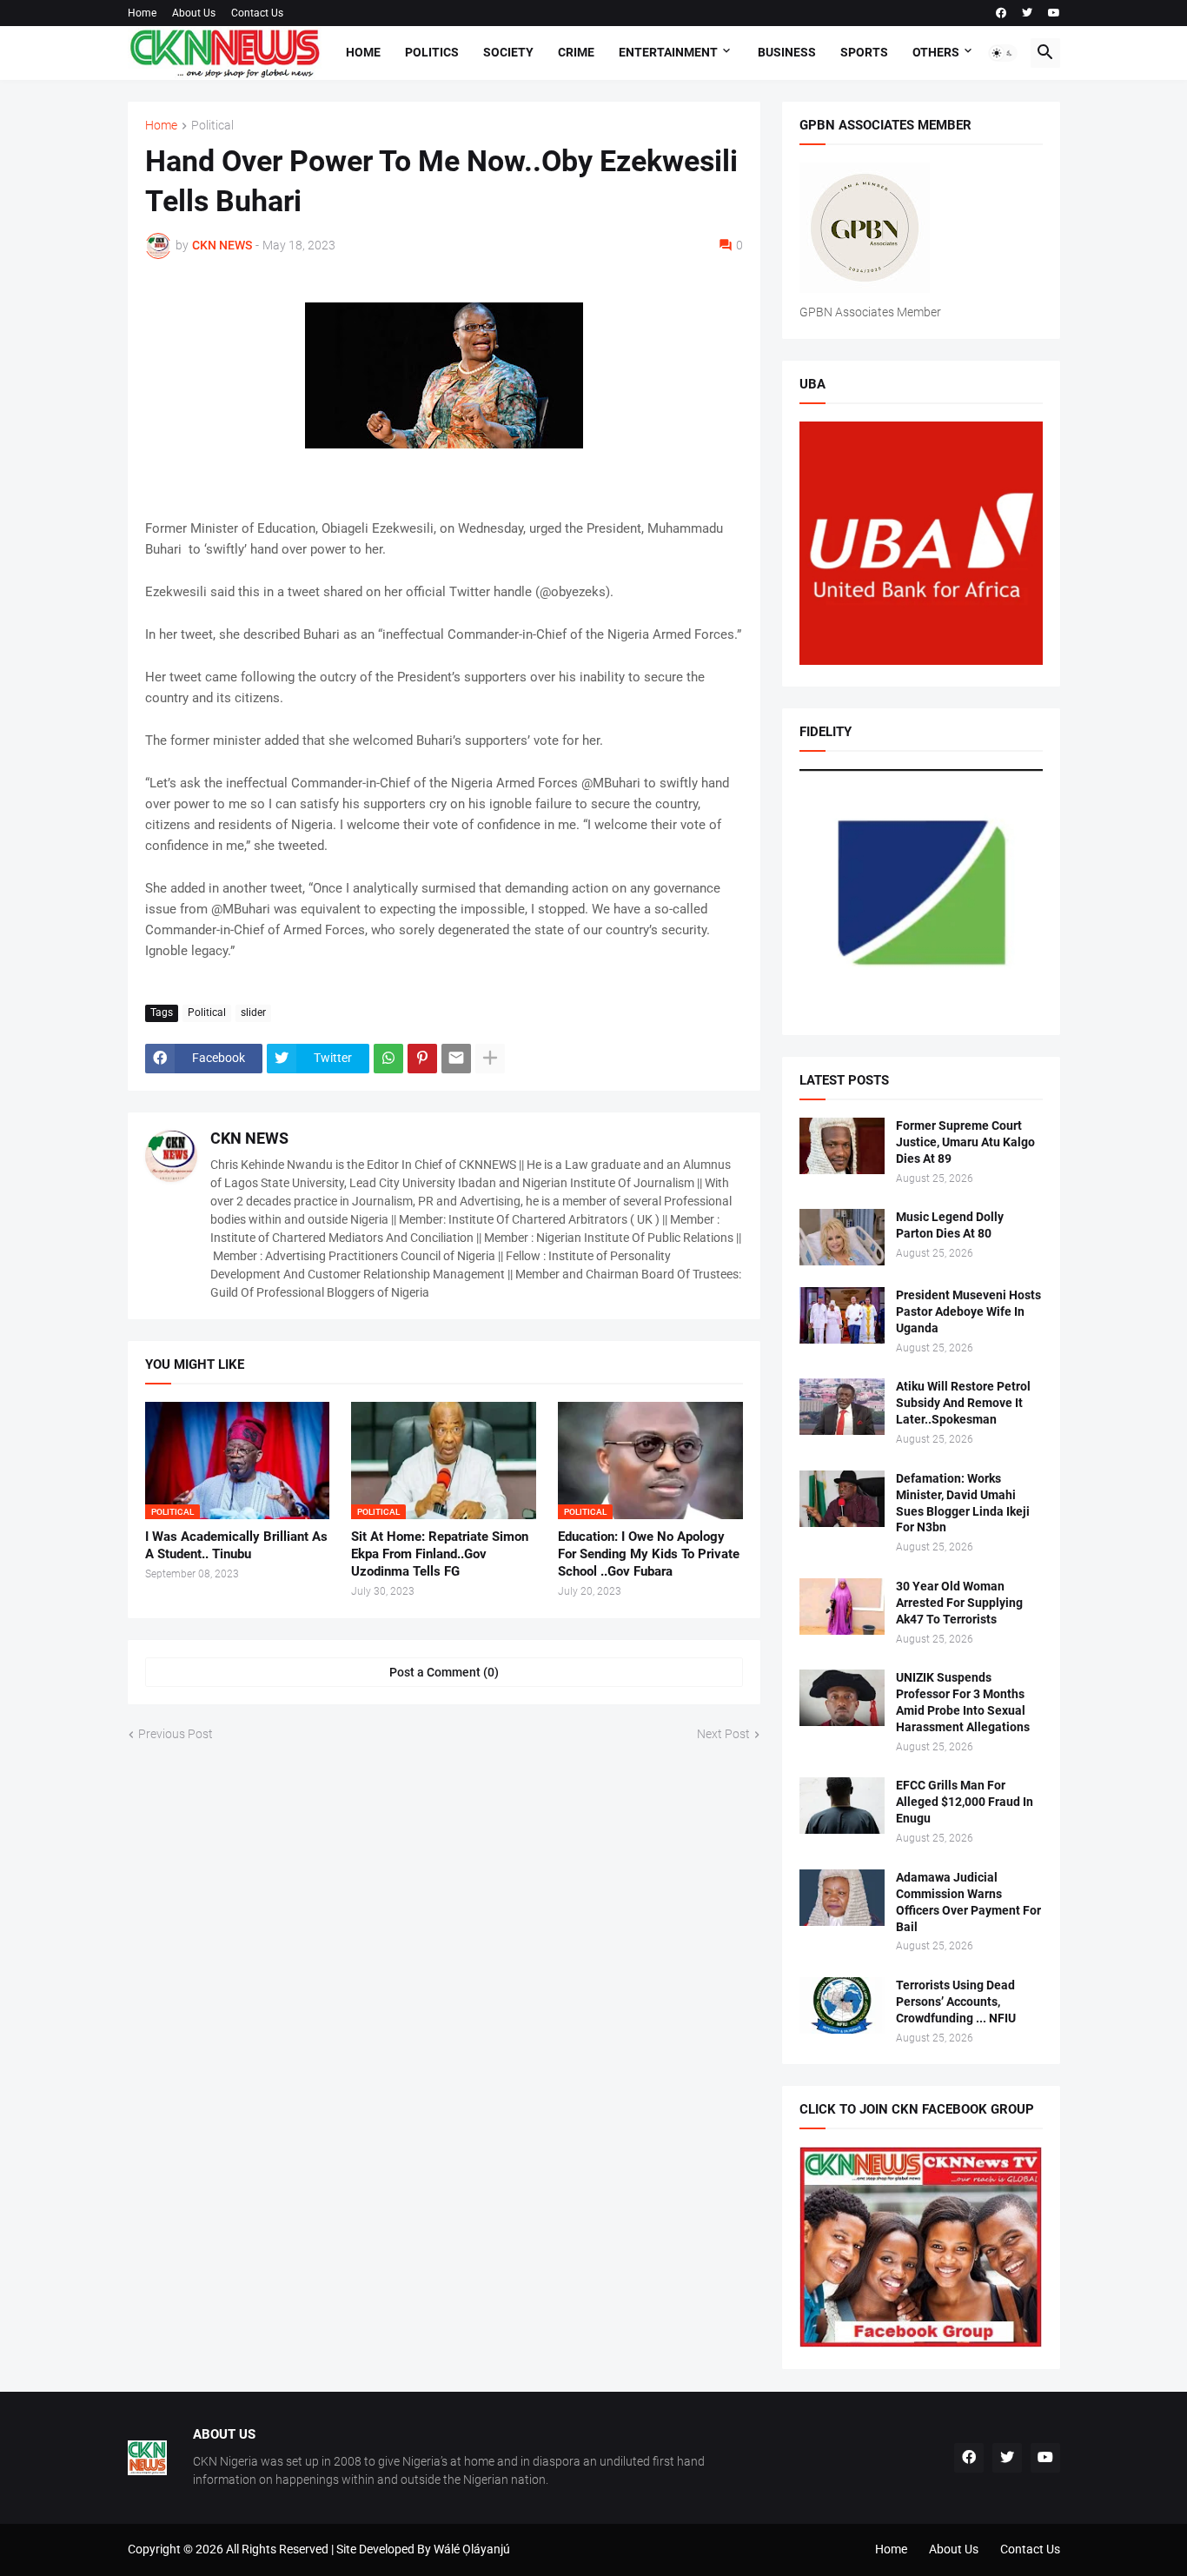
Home (142, 13)
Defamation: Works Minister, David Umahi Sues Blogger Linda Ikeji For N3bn (963, 1503)
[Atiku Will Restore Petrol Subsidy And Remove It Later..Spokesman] (842, 1407)
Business (787, 52)
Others (936, 52)
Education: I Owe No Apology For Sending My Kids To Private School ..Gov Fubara (649, 1554)
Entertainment (668, 52)
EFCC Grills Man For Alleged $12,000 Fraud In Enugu (965, 1802)
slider (253, 1012)
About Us (194, 13)
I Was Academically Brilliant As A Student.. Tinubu (236, 1545)
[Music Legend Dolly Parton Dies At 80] (842, 1237)
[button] (1003, 53)
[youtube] (1054, 13)
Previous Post (176, 1734)
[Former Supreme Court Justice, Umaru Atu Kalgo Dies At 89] (842, 1146)
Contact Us (257, 13)
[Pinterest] (422, 1059)
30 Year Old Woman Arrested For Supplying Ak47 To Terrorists (959, 1603)
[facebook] (1001, 13)
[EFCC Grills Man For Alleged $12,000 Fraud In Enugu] (842, 1806)
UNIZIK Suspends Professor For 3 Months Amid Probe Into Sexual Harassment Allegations (963, 1702)
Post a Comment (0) (444, 1672)
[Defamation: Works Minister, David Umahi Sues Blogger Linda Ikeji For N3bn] (842, 1499)
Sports (864, 52)
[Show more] (490, 1059)
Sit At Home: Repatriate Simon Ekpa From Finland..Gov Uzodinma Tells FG (440, 1554)
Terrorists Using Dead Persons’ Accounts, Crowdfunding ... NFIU (956, 2002)
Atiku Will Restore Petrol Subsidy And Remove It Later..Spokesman (963, 1403)
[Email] (456, 1059)
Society (508, 52)
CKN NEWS (249, 1138)
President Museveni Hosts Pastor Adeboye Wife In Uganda (968, 1311)
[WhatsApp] (388, 1059)
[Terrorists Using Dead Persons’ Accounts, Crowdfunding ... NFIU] (842, 2005)
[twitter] (1027, 13)
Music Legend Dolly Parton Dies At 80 (950, 1225)
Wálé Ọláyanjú (472, 2549)
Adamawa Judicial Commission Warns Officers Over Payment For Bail (968, 1902)
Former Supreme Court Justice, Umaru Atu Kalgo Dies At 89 (965, 1142)
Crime (576, 52)
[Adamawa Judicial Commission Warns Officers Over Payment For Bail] (842, 1898)
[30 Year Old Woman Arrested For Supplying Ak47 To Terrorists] (842, 1607)
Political (212, 126)
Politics (432, 52)
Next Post (723, 1734)
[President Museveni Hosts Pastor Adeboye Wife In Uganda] (842, 1315)
